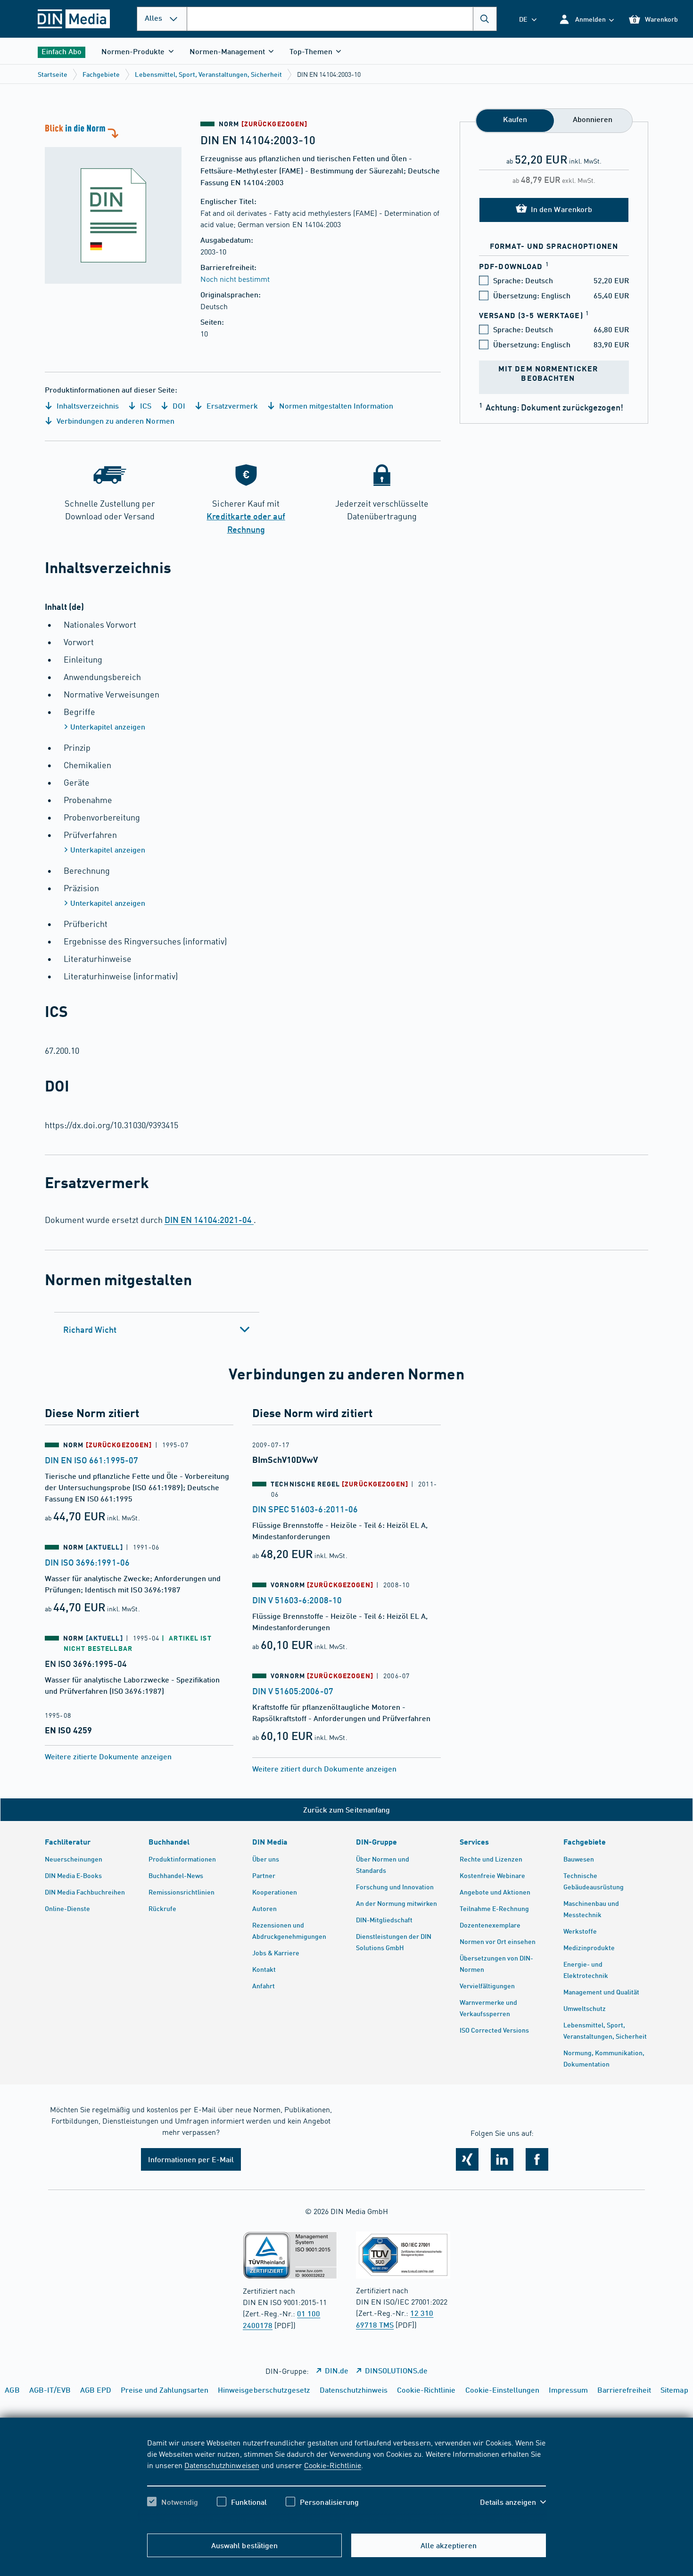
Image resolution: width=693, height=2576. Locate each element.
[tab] (157, 1329)
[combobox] (342, 19)
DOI (178, 406)
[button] (586, 19)
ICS (145, 406)
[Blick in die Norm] (113, 203)
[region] (346, 2480)
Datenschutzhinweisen (222, 2465)
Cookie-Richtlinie (333, 2465)
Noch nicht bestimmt (235, 279)
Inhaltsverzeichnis (87, 406)
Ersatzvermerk (231, 406)
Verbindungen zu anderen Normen (115, 421)
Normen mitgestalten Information (335, 406)
